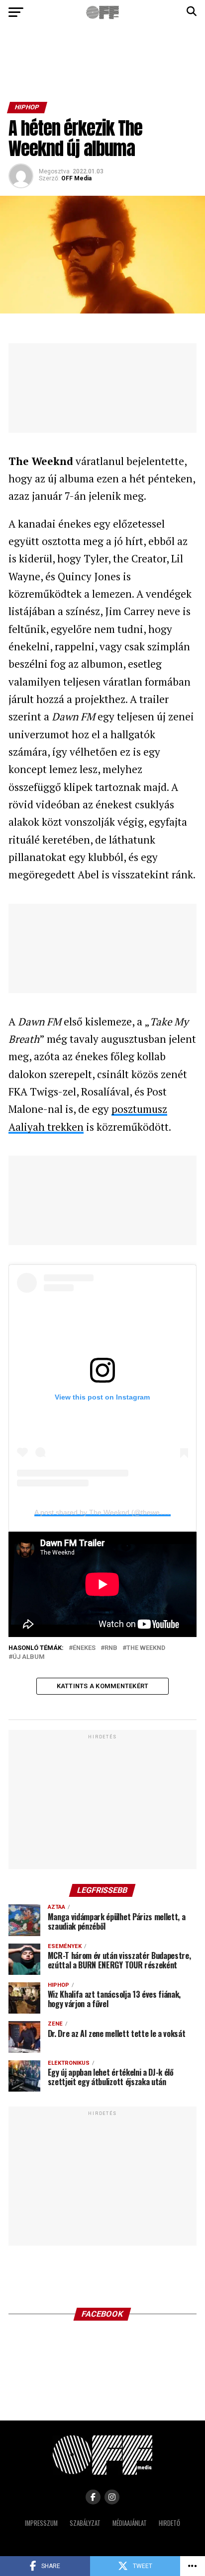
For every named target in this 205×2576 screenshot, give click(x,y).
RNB (111, 1648)
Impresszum (41, 2523)
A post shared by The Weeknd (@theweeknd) (106, 1512)
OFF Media (76, 178)
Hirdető (169, 2523)
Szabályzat (85, 2523)
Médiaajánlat (130, 2523)
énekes (84, 1648)
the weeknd (146, 1648)
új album (29, 1657)
